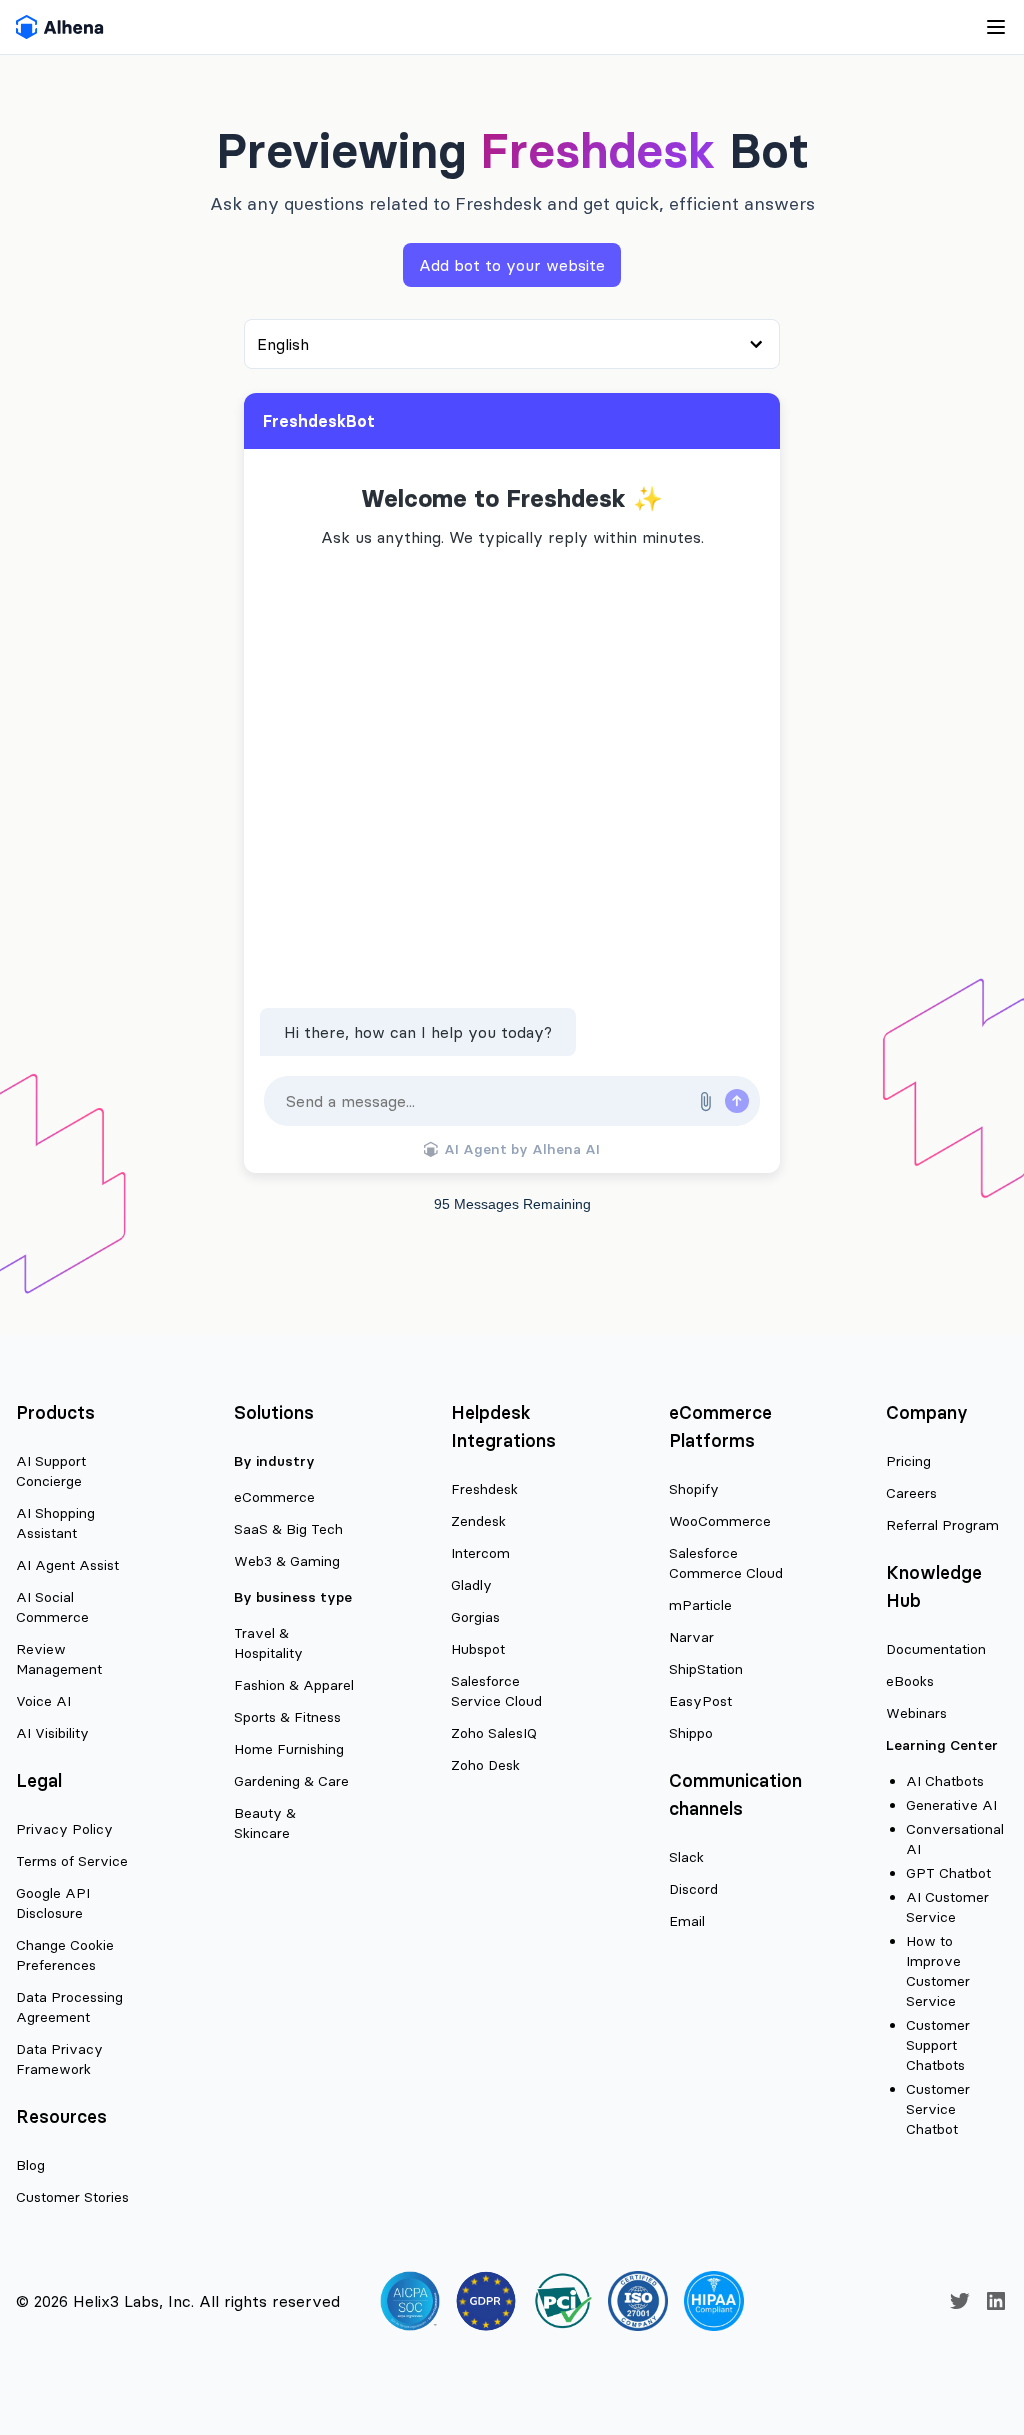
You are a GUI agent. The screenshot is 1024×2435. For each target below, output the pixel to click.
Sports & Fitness (287, 1717)
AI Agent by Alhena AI (522, 1149)
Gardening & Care (291, 1781)
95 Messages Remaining (512, 1204)
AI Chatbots (945, 1781)
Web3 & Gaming (287, 1561)
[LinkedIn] (996, 2301)
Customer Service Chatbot (938, 2109)
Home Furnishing (289, 1749)
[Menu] (556, 27)
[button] (705, 1101)
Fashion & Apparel (294, 1685)
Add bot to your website (512, 265)
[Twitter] (960, 2301)
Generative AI (951, 1805)
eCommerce (274, 1497)
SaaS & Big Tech (288, 1529)
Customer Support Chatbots (938, 2045)
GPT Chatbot (948, 1873)
